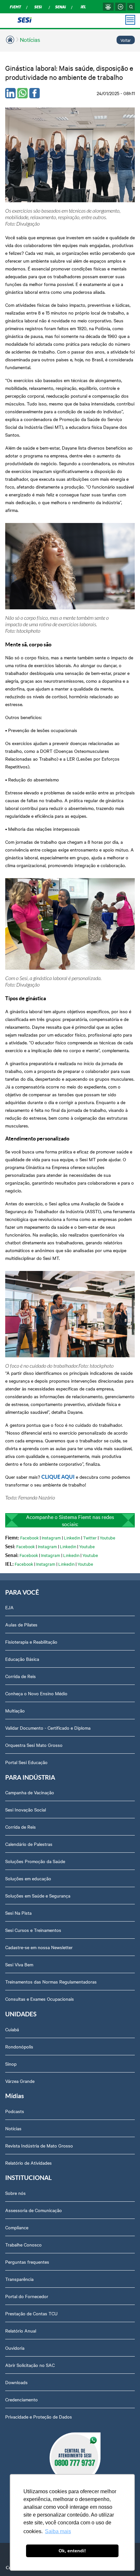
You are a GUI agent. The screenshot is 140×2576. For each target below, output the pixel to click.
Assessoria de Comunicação (34, 2210)
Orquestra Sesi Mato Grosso (34, 1745)
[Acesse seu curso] (108, 7)
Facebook (29, 1537)
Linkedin (72, 1537)
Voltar (126, 40)
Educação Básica (22, 1659)
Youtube (107, 1537)
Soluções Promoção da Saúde (35, 1861)
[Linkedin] (10, 93)
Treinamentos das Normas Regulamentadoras (51, 1982)
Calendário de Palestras (29, 1844)
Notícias (30, 39)
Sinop (11, 2064)
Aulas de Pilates (21, 1624)
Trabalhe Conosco (23, 2245)
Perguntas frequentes (27, 2262)
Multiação (15, 1711)
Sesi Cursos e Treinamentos (33, 1930)
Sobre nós (15, 2193)
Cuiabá (12, 2029)
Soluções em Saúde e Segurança (38, 1896)
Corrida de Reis (21, 1676)
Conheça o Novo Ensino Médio (36, 1693)
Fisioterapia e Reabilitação (31, 1642)
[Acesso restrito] (120, 7)
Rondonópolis (19, 2047)
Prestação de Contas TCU (31, 2313)
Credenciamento (21, 2399)
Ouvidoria (15, 2348)
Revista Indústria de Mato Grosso (39, 2146)
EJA (9, 1607)
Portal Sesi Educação (26, 1762)
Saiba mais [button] (58, 2531)
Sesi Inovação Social (26, 1810)
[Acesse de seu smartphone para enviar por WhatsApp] (22, 93)
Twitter (90, 1537)
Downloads (16, 2382)
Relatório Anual (21, 2331)
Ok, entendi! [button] (72, 2551)
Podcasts (15, 2111)
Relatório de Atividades (28, 2163)
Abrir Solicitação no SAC (30, 2365)
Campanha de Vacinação (30, 1792)
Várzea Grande (20, 2081)
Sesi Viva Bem (19, 1964)
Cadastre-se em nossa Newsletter (39, 1947)
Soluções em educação (28, 1878)
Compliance (17, 2227)
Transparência (19, 2279)
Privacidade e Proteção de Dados (39, 2417)
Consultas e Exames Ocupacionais (40, 1999)
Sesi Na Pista (18, 1913)
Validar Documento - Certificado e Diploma (48, 1728)
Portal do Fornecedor (27, 2296)
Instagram (51, 1537)
